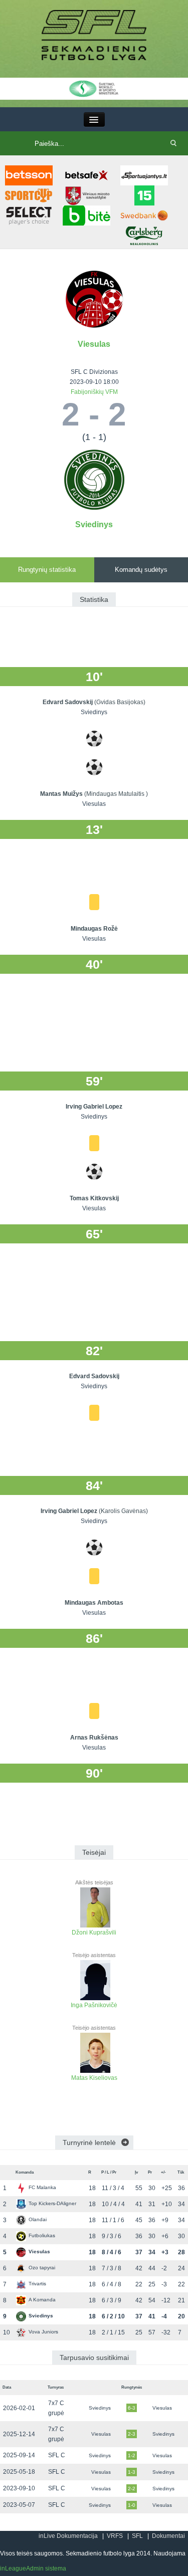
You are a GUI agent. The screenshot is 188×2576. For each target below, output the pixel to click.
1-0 (132, 2505)
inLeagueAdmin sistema (33, 2568)
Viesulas (94, 344)
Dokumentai (168, 2536)
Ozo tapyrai (42, 2268)
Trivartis (37, 2284)
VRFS (115, 2536)
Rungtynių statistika (47, 570)
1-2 (132, 2455)
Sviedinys (94, 524)
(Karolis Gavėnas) (123, 1511)
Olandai (38, 2219)
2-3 (132, 2434)
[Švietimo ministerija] (94, 88)
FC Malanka (42, 2187)
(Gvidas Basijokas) (120, 702)
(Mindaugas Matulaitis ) (116, 794)
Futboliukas (42, 2235)
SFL (137, 2536)
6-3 (132, 2408)
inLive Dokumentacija (68, 2536)
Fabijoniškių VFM (94, 392)
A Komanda (42, 2300)
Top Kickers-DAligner (52, 2203)
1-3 (132, 2472)
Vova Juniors (43, 2332)
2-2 (132, 2489)
